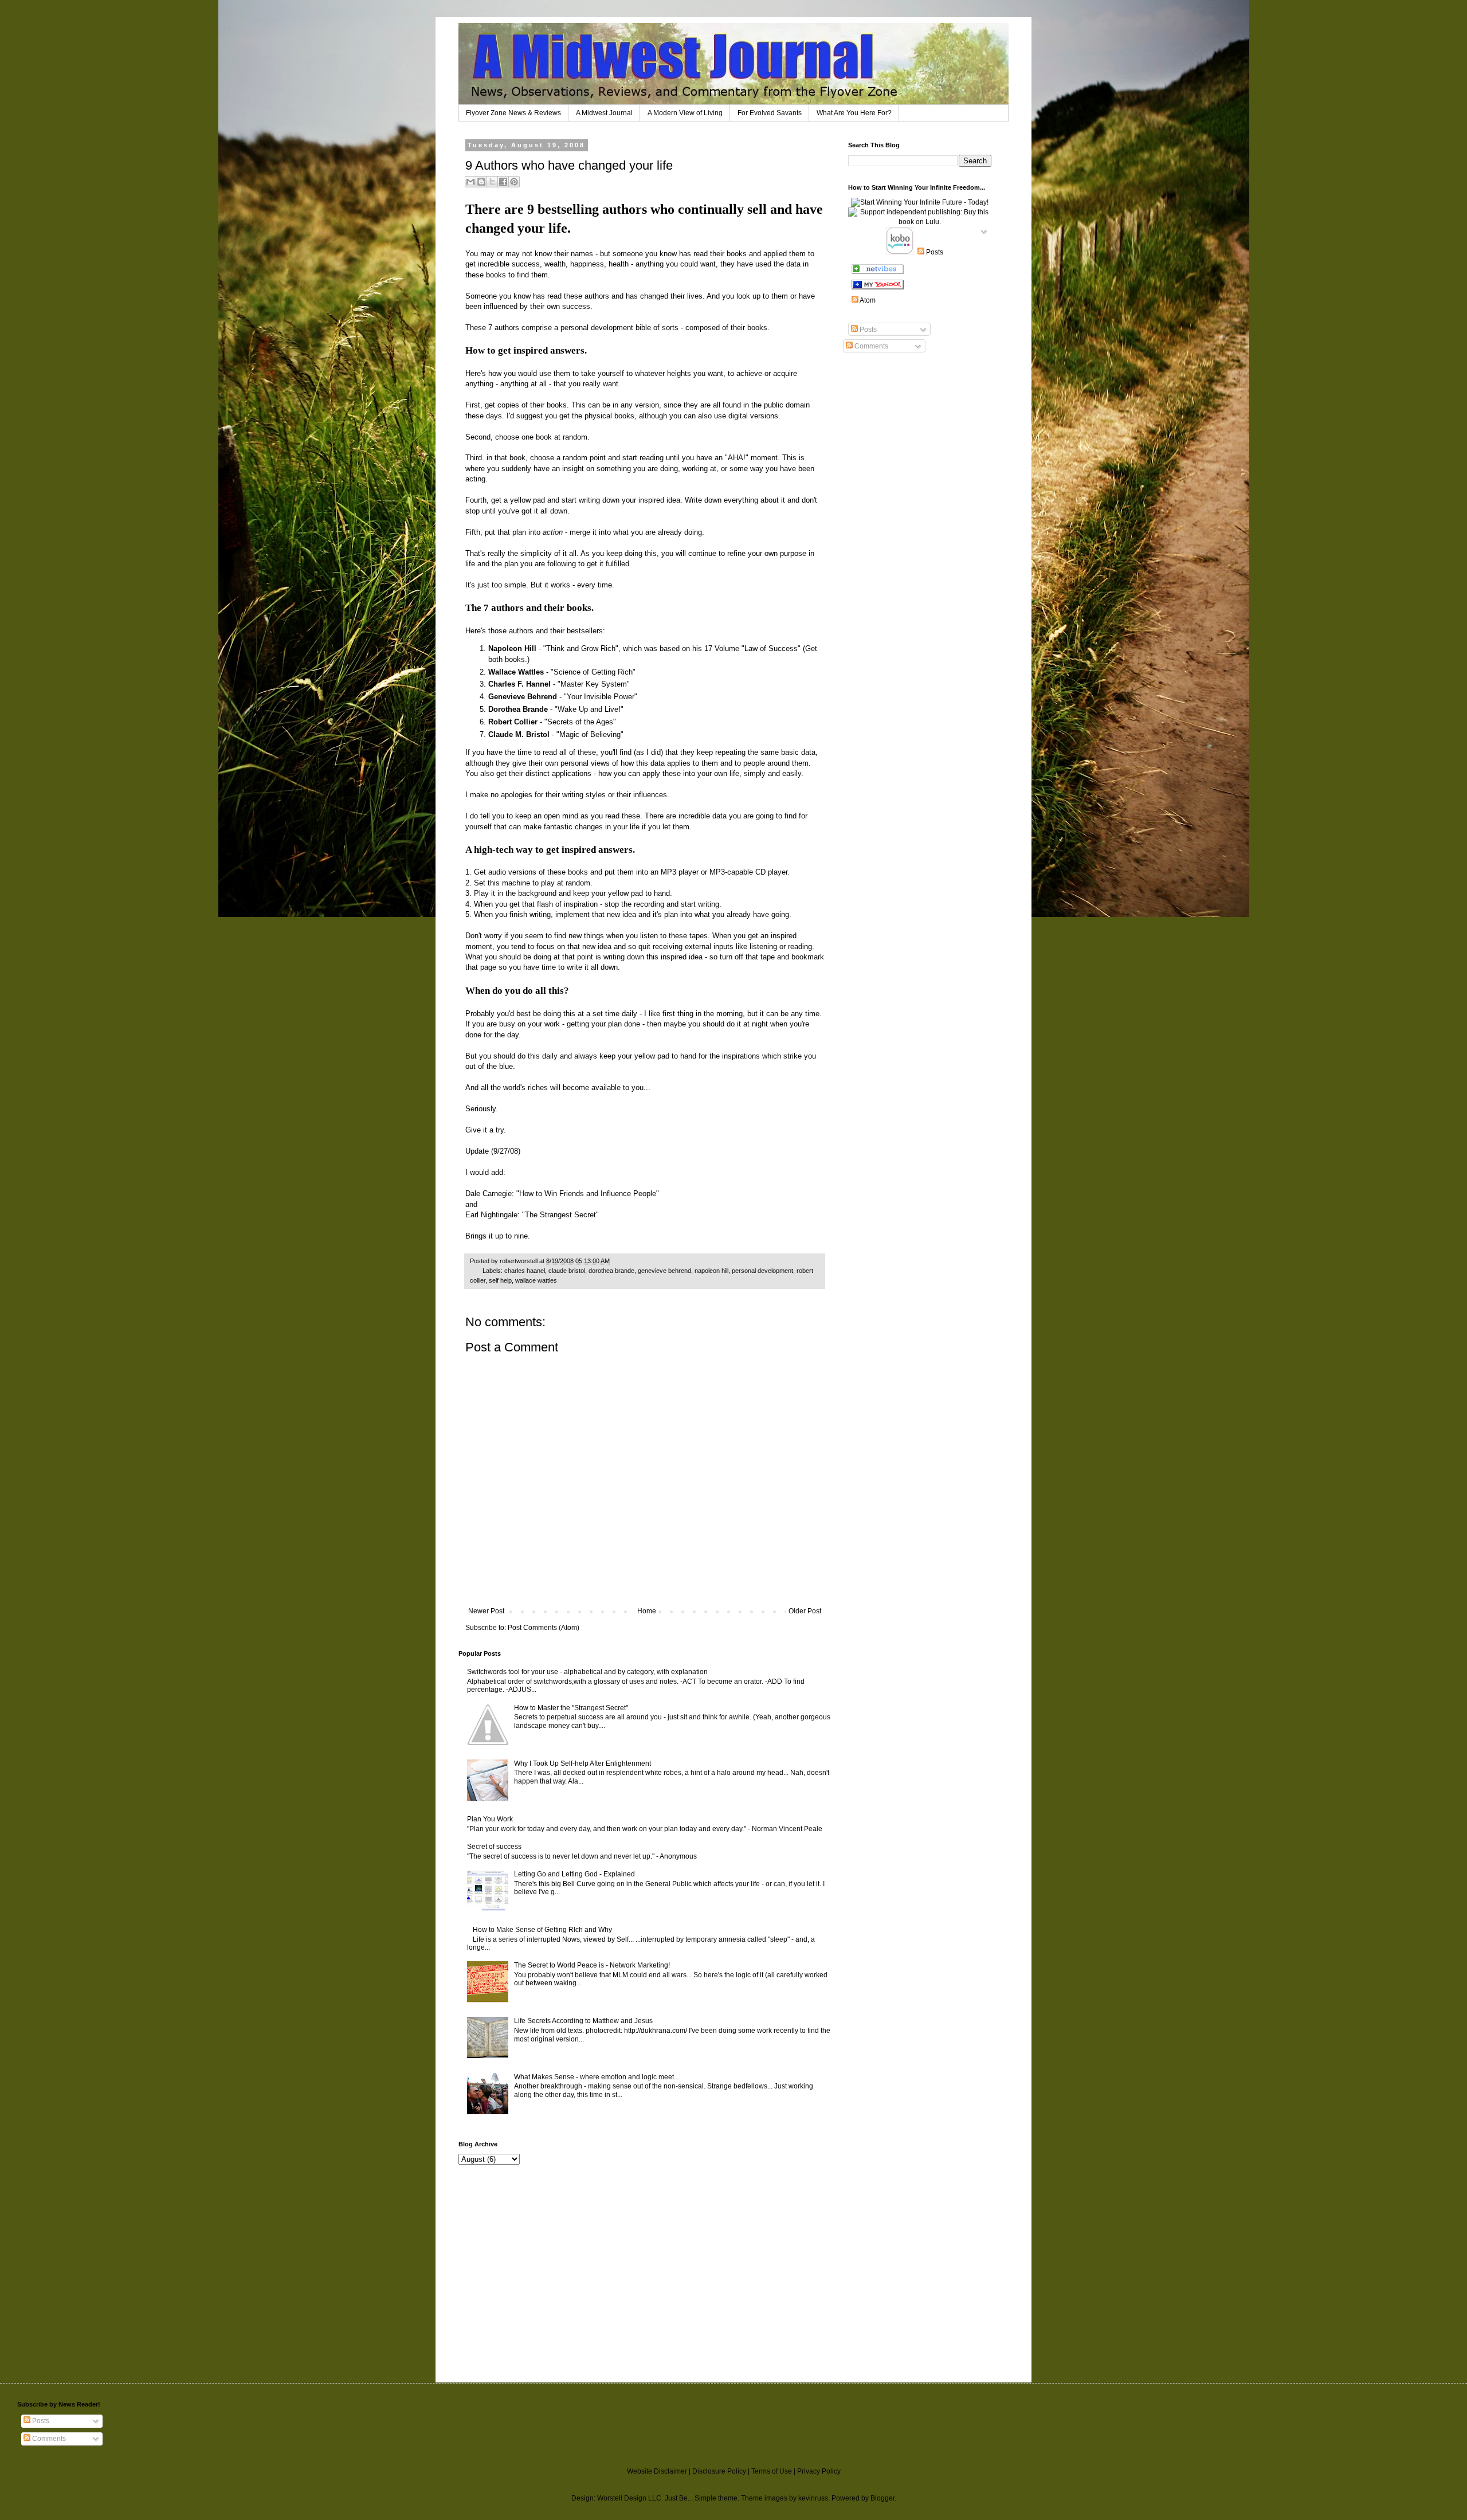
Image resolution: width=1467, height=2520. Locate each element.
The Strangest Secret (560, 1215)
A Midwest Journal (604, 113)
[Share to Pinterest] (514, 182)
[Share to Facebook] (503, 182)
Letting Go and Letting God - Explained (574, 1874)
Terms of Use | (774, 2471)
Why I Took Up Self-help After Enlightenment (583, 1763)
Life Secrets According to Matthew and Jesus (583, 2021)
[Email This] (470, 182)
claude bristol (567, 1271)
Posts (867, 330)
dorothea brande (611, 1271)
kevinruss (813, 2498)
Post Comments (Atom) (544, 1628)
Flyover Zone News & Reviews (513, 113)
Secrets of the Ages (580, 722)
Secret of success (494, 1847)
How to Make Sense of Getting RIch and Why (542, 1930)
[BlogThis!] (481, 182)
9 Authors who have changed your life (569, 165)
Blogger (882, 2498)
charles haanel (525, 1271)
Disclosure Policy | (722, 2471)
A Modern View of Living (685, 113)
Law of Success (771, 648)
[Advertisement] (493, 2251)
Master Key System (594, 684)
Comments (870, 346)
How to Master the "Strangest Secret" (571, 1708)
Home (647, 1611)
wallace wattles (536, 1280)
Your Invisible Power (601, 697)
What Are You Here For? (854, 113)
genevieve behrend (664, 1271)
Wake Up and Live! (589, 709)
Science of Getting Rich (593, 672)
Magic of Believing (590, 734)
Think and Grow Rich (581, 648)
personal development (762, 1271)
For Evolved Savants (770, 113)
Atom (867, 300)
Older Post (805, 1611)
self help (500, 1280)
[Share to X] (492, 182)
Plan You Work (490, 1819)
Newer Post (486, 1611)
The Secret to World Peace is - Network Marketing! (592, 1965)
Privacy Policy (819, 2471)
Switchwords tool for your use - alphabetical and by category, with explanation (587, 1672)
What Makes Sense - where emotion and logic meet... (597, 2077)
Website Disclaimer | (660, 2471)
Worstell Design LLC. (630, 2498)
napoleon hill (711, 1271)
